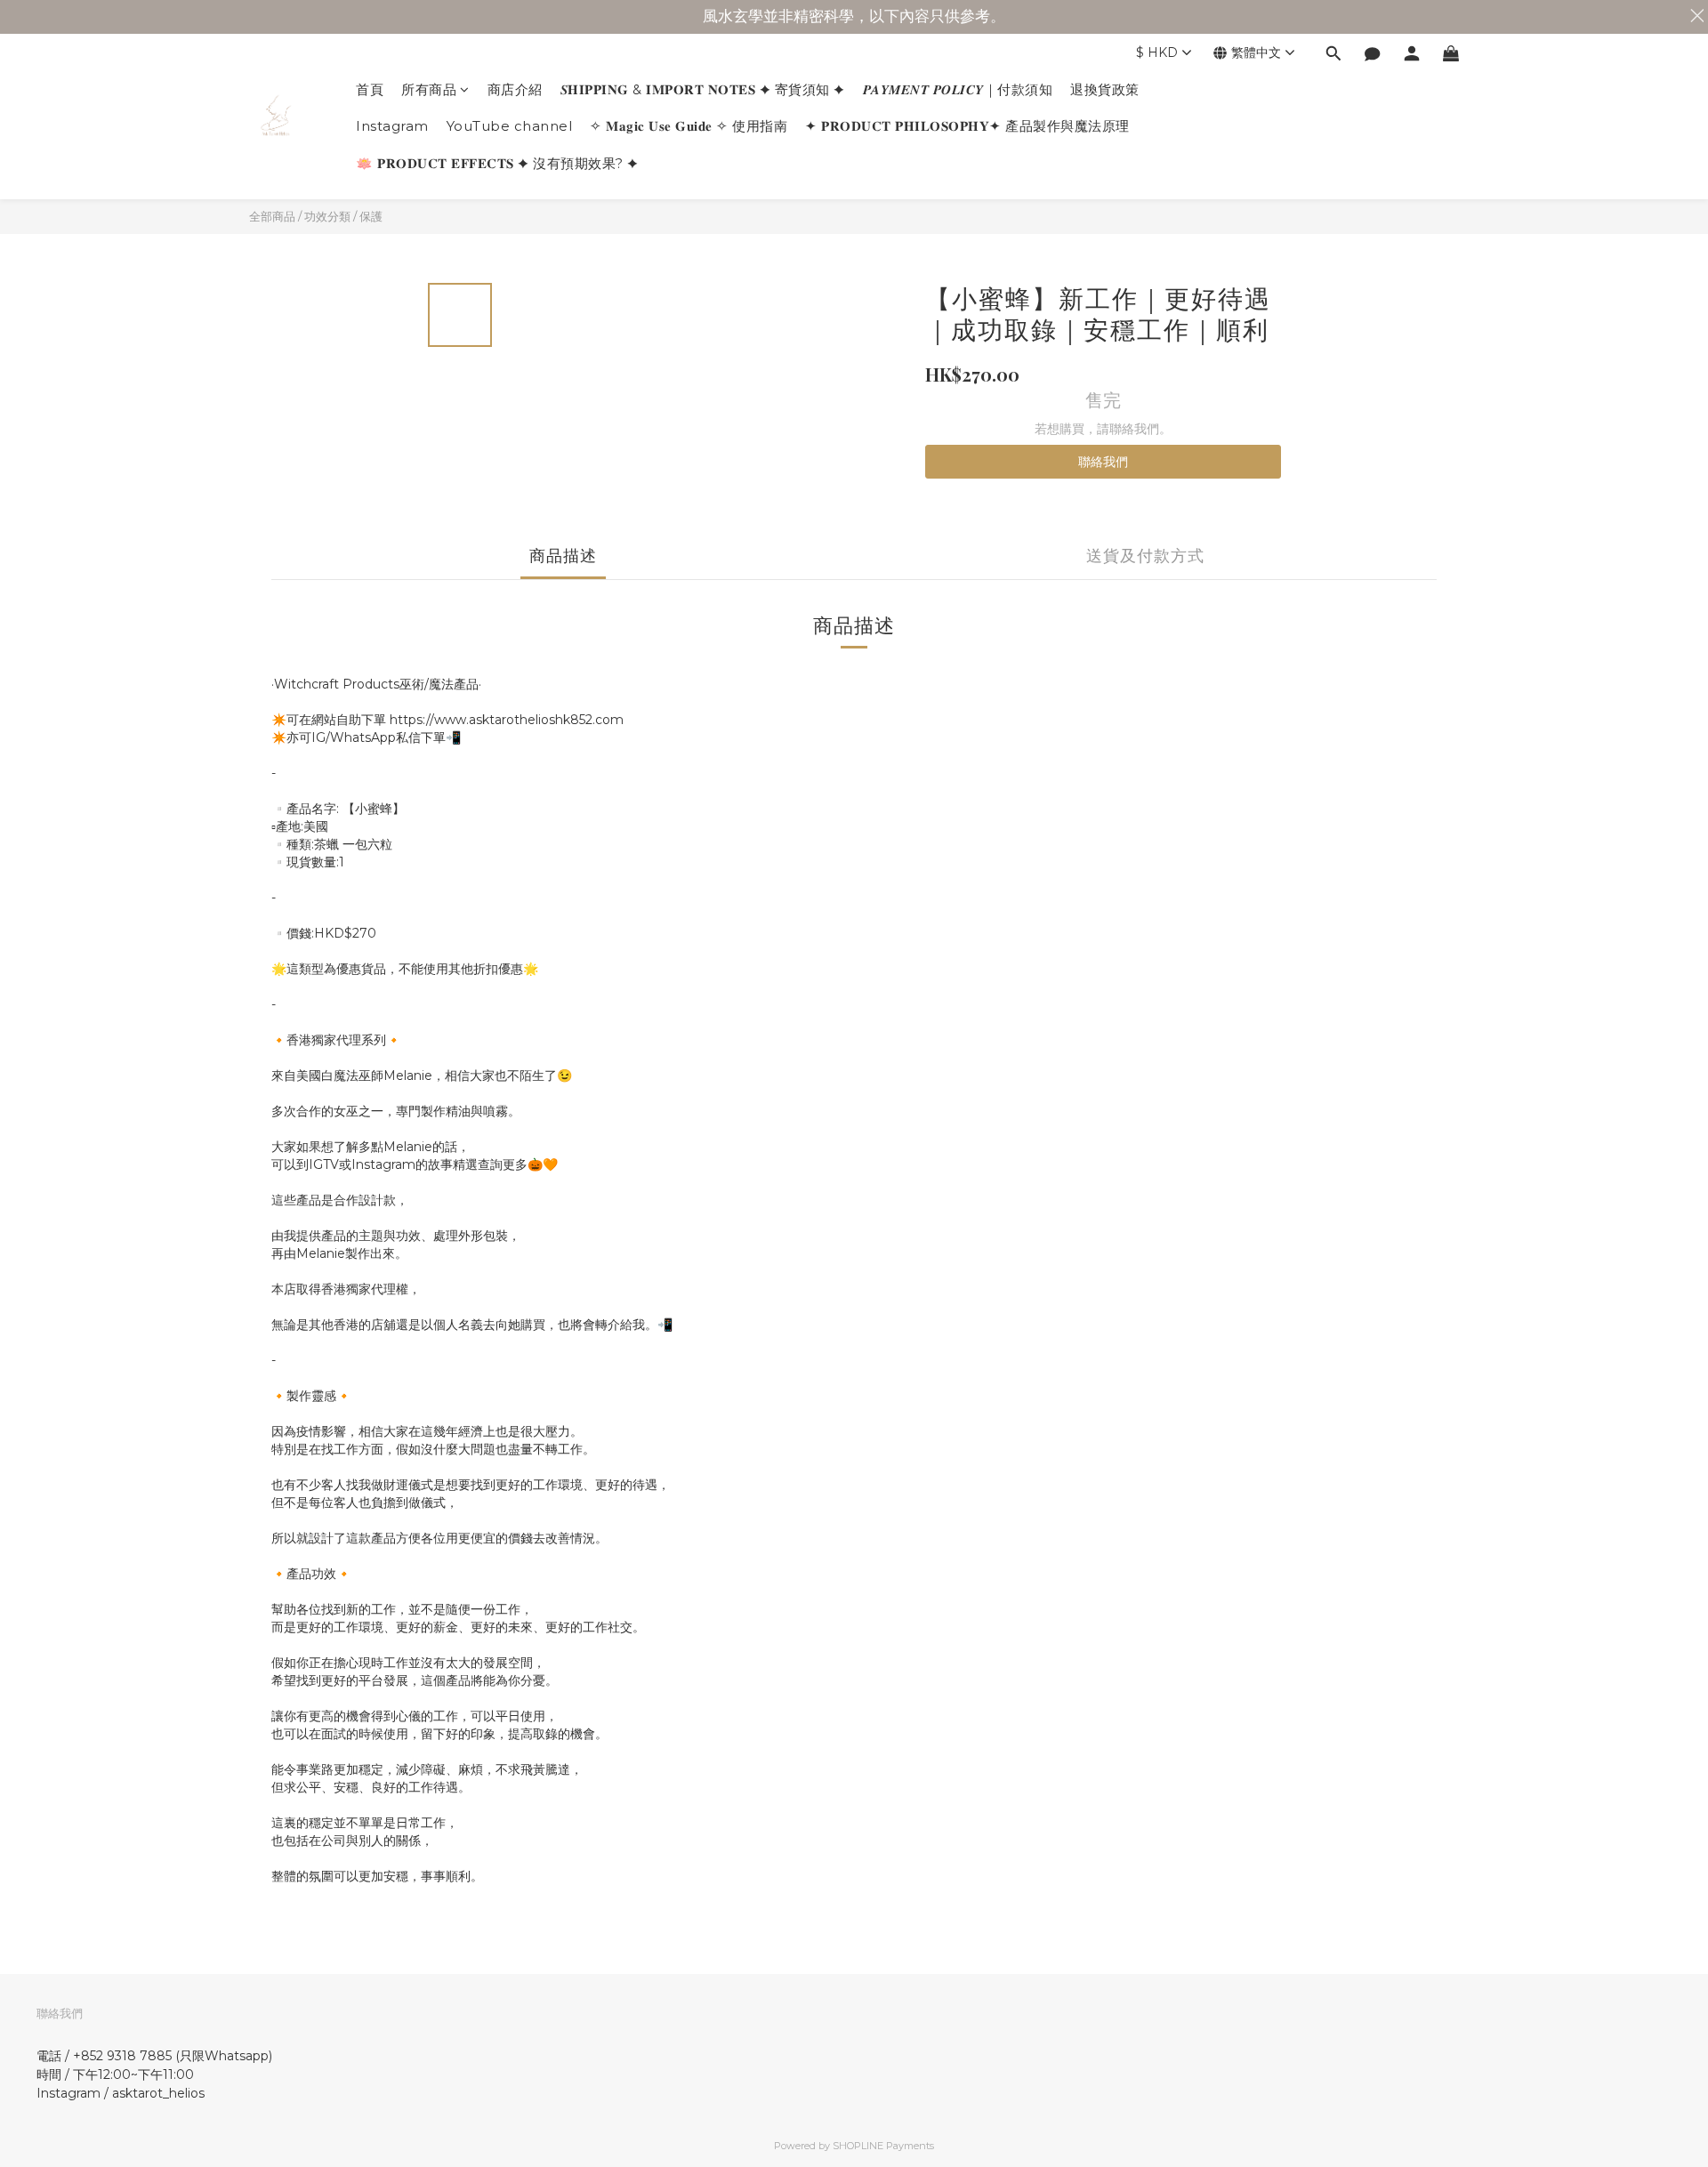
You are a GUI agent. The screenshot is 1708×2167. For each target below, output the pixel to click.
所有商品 (429, 89)
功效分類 (327, 216)
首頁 (370, 89)
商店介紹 (515, 89)
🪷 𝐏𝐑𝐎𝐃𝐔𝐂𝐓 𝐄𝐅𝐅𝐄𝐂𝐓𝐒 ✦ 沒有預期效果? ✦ (497, 163)
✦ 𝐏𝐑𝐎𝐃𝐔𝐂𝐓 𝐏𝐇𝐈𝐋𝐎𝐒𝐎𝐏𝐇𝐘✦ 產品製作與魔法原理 (967, 126)
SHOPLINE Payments (883, 2146)
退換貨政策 (1105, 89)
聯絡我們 (1103, 462)
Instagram (392, 126)
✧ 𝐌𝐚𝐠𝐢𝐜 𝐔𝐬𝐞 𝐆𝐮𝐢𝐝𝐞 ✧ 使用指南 (689, 126)
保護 (371, 216)
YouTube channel (510, 126)
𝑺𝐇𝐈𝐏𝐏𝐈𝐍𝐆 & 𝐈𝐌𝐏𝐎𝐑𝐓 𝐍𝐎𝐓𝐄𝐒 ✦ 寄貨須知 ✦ (703, 89)
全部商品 (272, 216)
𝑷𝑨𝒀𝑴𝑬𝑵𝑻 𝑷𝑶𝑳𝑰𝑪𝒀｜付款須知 (958, 89)
